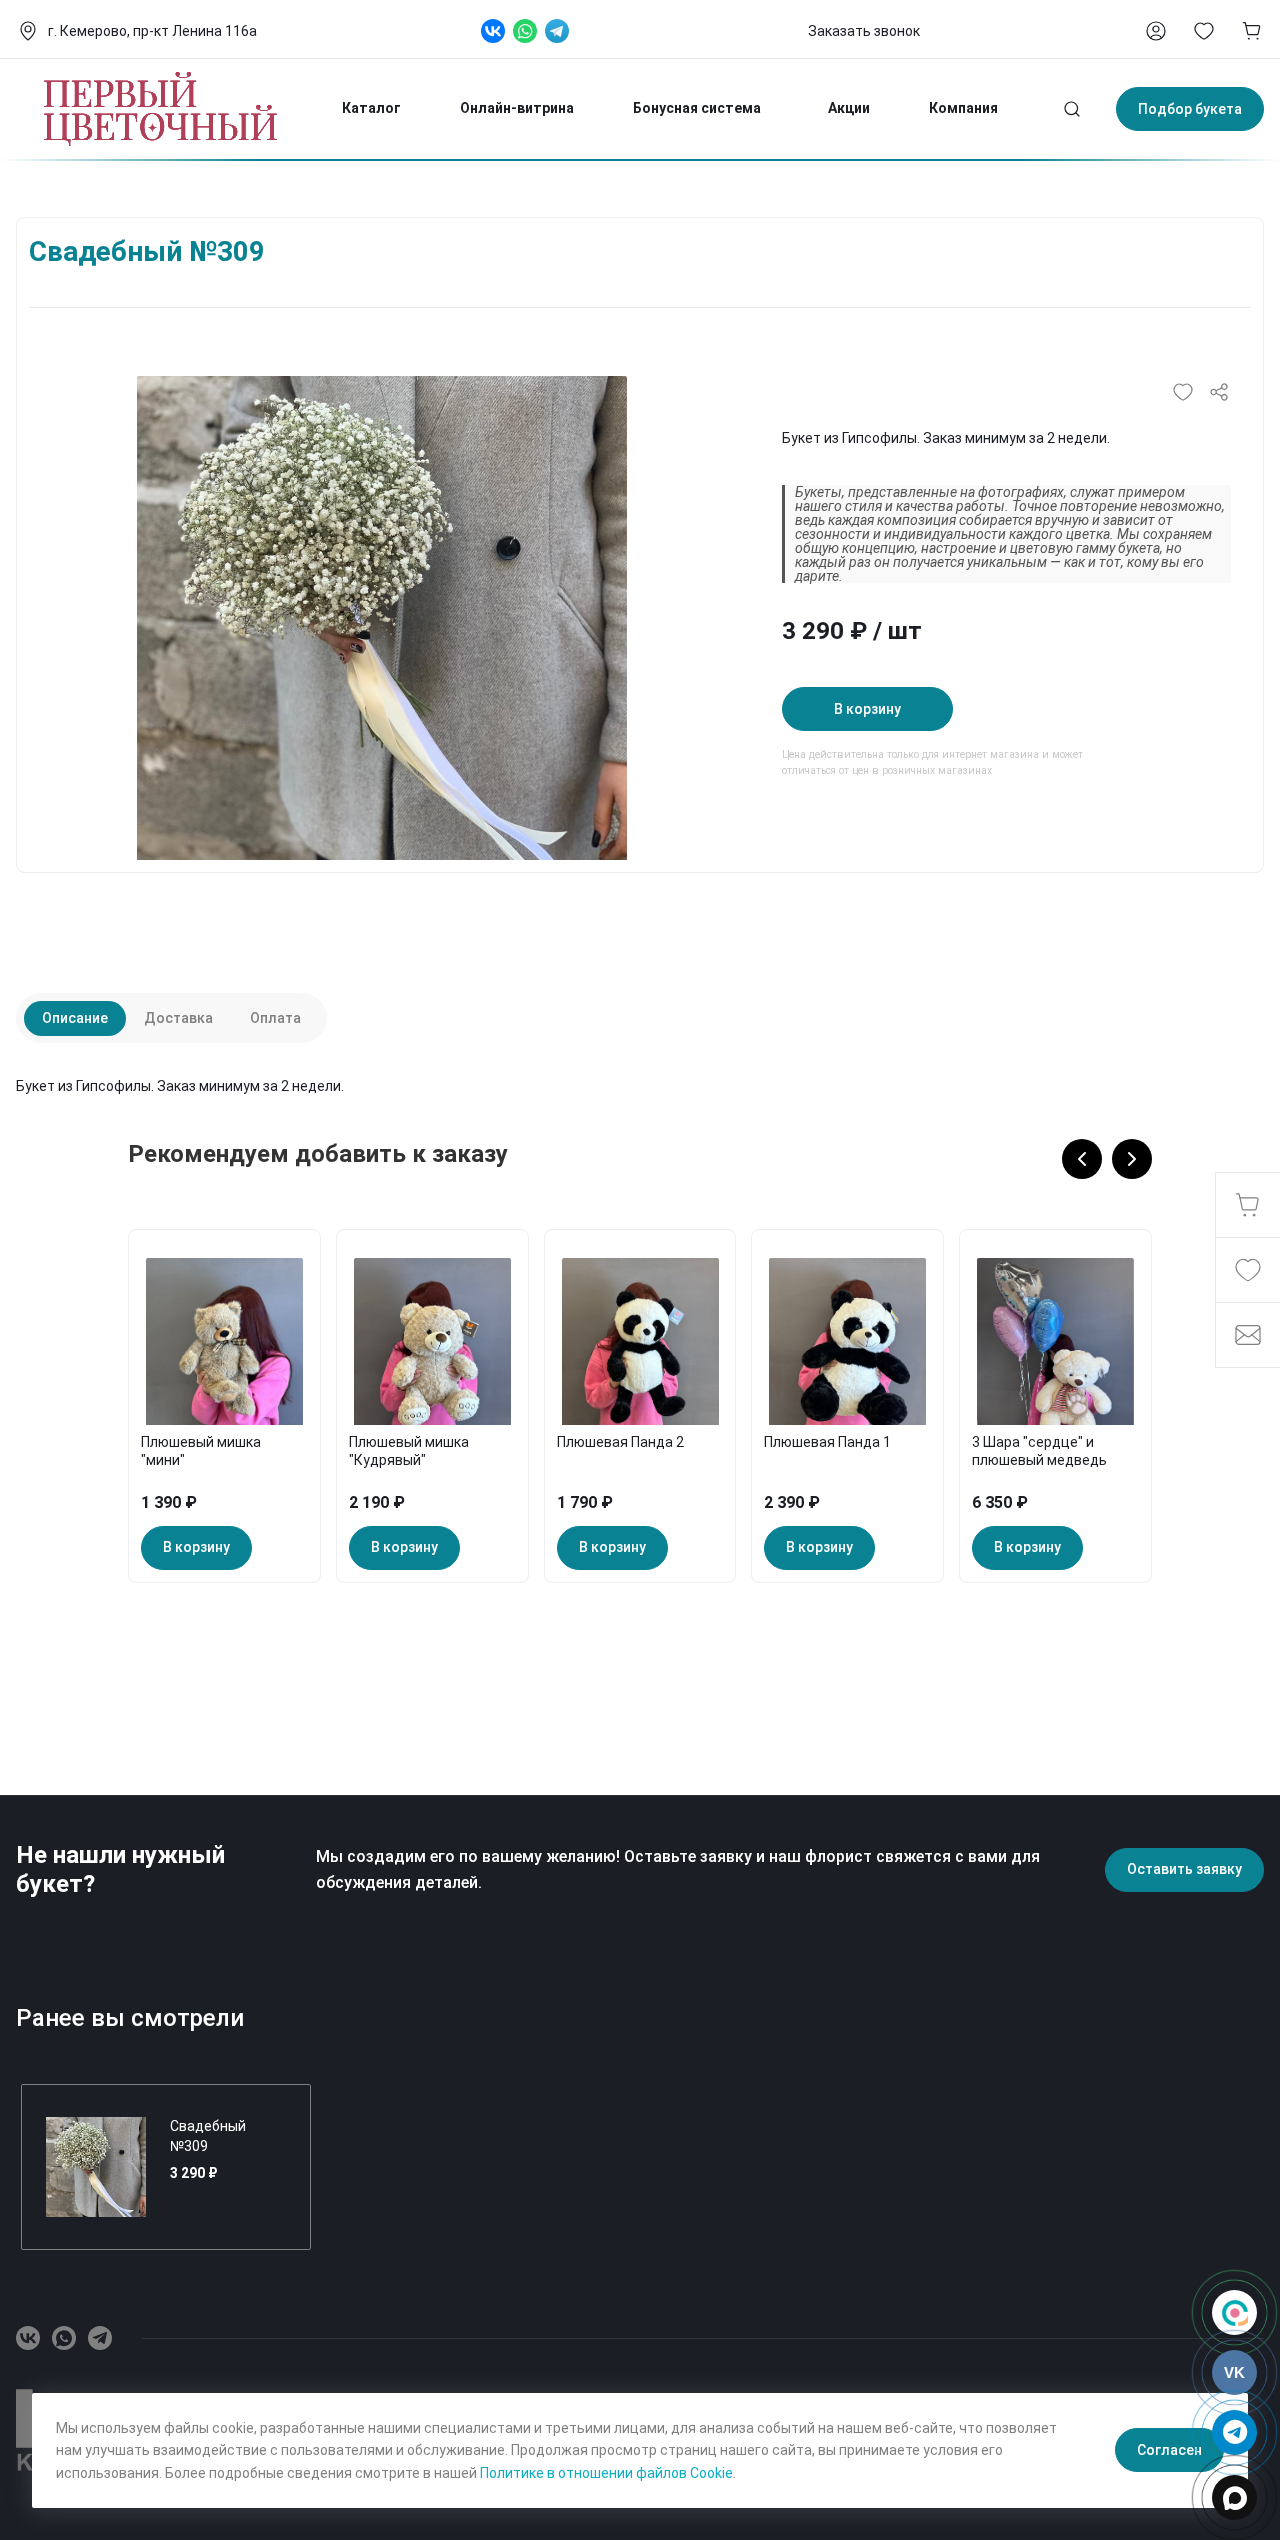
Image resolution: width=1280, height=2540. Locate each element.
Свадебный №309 (208, 2136)
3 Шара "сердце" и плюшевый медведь (1039, 1451)
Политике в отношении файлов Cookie (606, 2473)
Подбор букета (1190, 109)
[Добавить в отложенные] (1183, 392)
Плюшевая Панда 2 (620, 1442)
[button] (1082, 1159)
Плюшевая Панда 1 (827, 1442)
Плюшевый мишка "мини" (201, 1451)
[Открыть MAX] (1234, 2497)
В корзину (867, 709)
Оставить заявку (1184, 1869)
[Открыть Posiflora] (1234, 2312)
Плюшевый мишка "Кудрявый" (409, 1451)
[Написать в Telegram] (1234, 2432)
